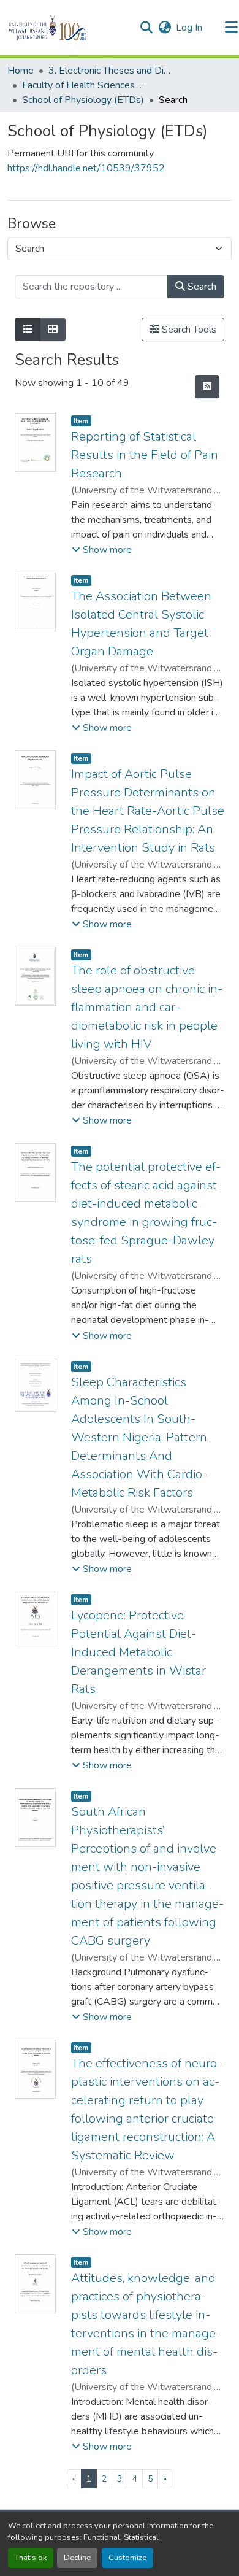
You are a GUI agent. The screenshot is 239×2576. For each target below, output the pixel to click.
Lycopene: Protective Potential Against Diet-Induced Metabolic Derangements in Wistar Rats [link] (138, 1652)
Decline (77, 2558)
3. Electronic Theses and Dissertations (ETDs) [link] (110, 71)
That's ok (31, 2558)
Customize (127, 2558)
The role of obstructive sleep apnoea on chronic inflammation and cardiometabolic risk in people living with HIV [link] (147, 1007)
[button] (68, 28)
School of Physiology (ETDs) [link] (83, 100)
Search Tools (188, 330)
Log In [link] (189, 28)
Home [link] (21, 71)
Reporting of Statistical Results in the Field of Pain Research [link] (145, 455)
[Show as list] (28, 330)
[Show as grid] (53, 330)
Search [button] (201, 287)
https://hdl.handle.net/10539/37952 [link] (86, 168)
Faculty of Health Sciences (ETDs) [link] (83, 85)
